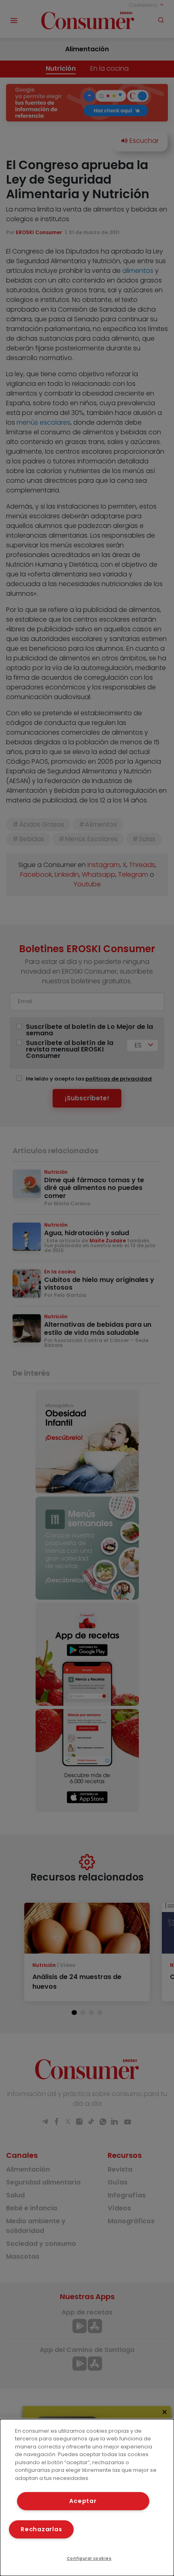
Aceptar (83, 2501)
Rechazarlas (41, 2529)
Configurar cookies (89, 2558)
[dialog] (87, 2497)
